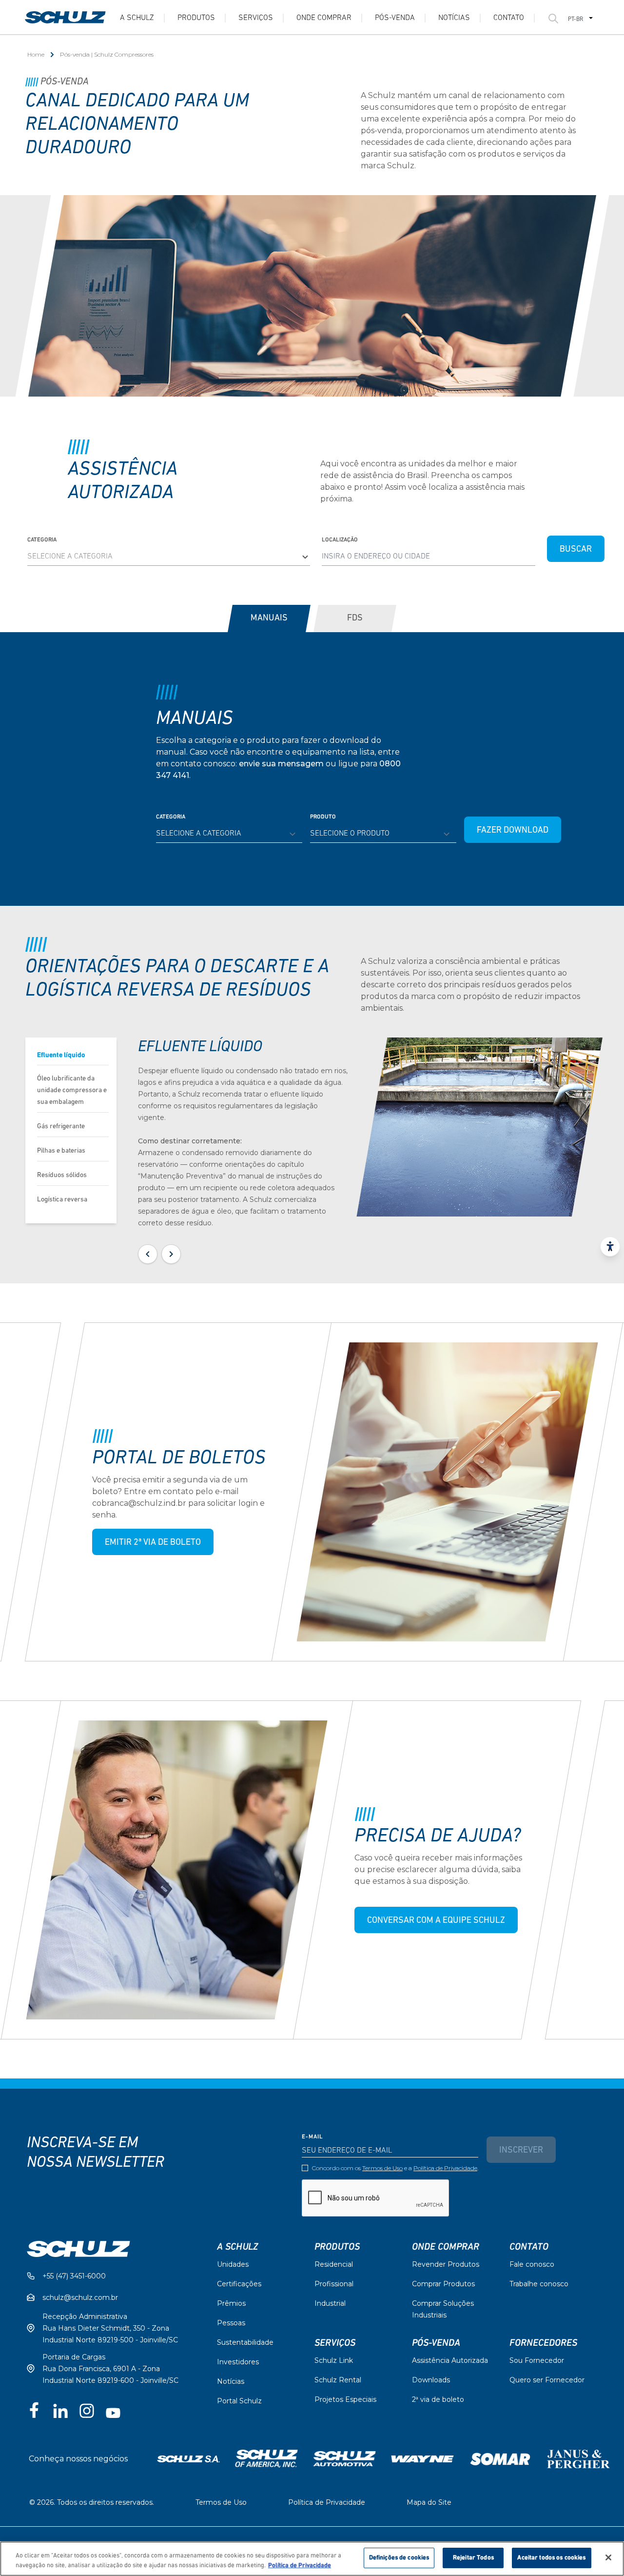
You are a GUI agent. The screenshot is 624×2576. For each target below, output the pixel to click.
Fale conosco (532, 2264)
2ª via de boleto (438, 2399)
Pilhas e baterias (61, 1151)
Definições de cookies (399, 2558)
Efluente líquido (61, 1055)
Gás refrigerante (61, 1127)
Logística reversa (62, 1200)
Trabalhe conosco (539, 2284)
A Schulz (137, 18)
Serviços (256, 18)
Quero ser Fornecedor (547, 2380)
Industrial (330, 2303)
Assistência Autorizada (450, 2360)
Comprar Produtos (443, 2284)
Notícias (454, 18)
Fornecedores (543, 2343)
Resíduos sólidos (62, 1175)
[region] (312, 2559)
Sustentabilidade (245, 2342)
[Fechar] (608, 2557)
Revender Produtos (446, 2264)
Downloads (431, 2380)
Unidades (233, 2264)
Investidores (238, 2362)
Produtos (196, 18)
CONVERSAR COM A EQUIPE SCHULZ (436, 1921)
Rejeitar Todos (473, 2558)
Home (36, 54)
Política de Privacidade (445, 2168)
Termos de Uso (382, 2168)
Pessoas (231, 2323)
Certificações (239, 2284)
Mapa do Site (429, 2502)
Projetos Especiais (345, 2399)
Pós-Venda (436, 2343)
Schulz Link (334, 2360)
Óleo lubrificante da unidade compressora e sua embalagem (72, 1090)
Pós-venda (395, 18)
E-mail (312, 2137)
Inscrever (521, 2151)
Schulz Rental (338, 2380)
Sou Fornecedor (537, 2360)
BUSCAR (576, 550)
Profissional (334, 2284)
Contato (509, 18)
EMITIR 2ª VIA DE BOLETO (153, 1543)
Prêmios (231, 2303)
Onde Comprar (324, 18)
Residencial (334, 2264)
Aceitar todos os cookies (551, 2558)
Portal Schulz (239, 2401)
